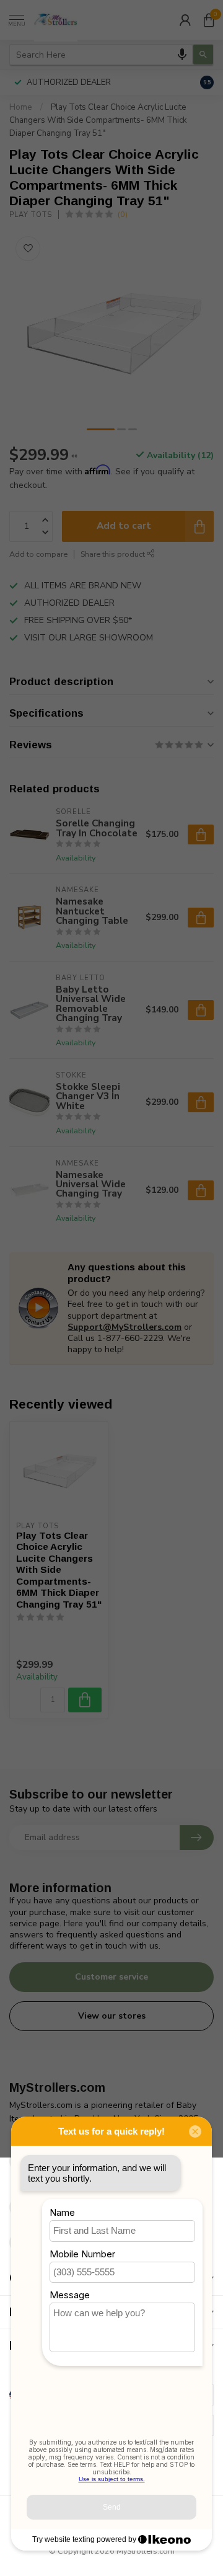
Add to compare (38, 554)
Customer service (111, 1977)
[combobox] (101, 55)
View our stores (112, 2016)
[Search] (203, 55)
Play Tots (31, 215)
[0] (209, 20)
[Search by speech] (182, 55)
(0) (123, 214)
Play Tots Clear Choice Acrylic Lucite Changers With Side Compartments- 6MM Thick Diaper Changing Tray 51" (98, 120)
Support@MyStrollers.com (125, 1327)
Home (21, 107)
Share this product (114, 554)
